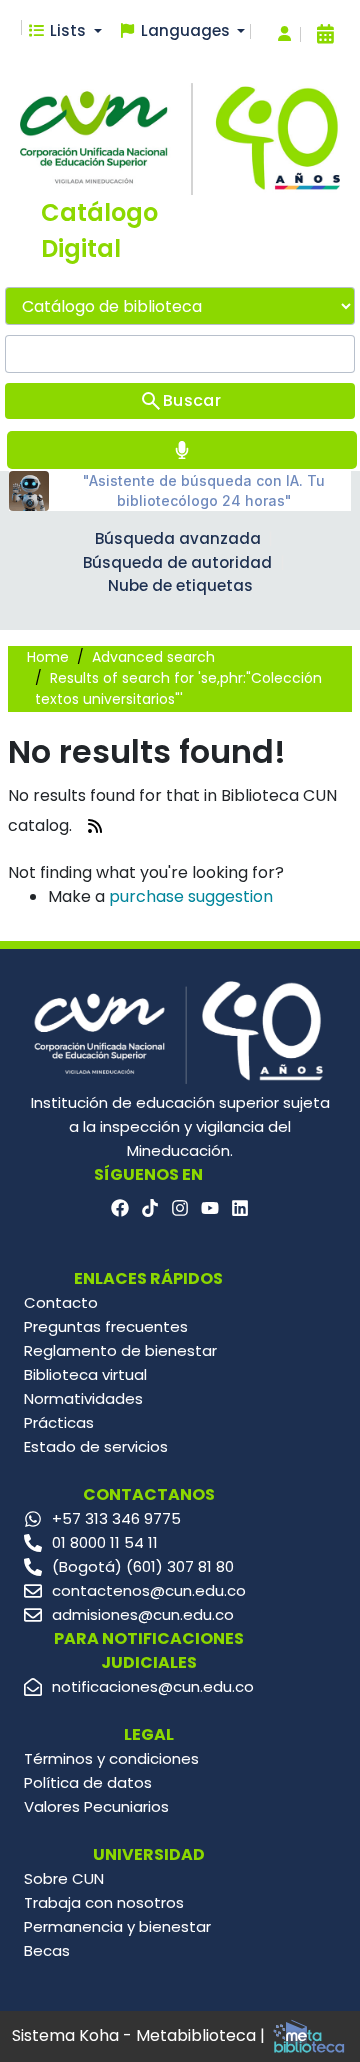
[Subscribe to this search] (95, 826)
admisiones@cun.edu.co (143, 1614)
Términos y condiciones (111, 1758)
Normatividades (83, 1398)
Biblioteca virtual (85, 1374)
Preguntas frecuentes (106, 1326)
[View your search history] (325, 34)
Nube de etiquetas (180, 585)
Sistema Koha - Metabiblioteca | (140, 2035)
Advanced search (153, 657)
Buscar (192, 400)
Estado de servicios (96, 1446)
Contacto (61, 1302)
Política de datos (88, 1782)
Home (48, 657)
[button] (64, 31)
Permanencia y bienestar (117, 1926)
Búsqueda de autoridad (177, 562)
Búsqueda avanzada (178, 538)
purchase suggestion (191, 896)
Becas (47, 1950)
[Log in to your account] (284, 34)
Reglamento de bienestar (120, 1350)
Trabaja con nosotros (104, 1902)
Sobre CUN (64, 1878)
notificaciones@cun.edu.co (153, 1686)
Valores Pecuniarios (96, 1806)
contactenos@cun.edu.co (149, 1590)
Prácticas (59, 1422)
